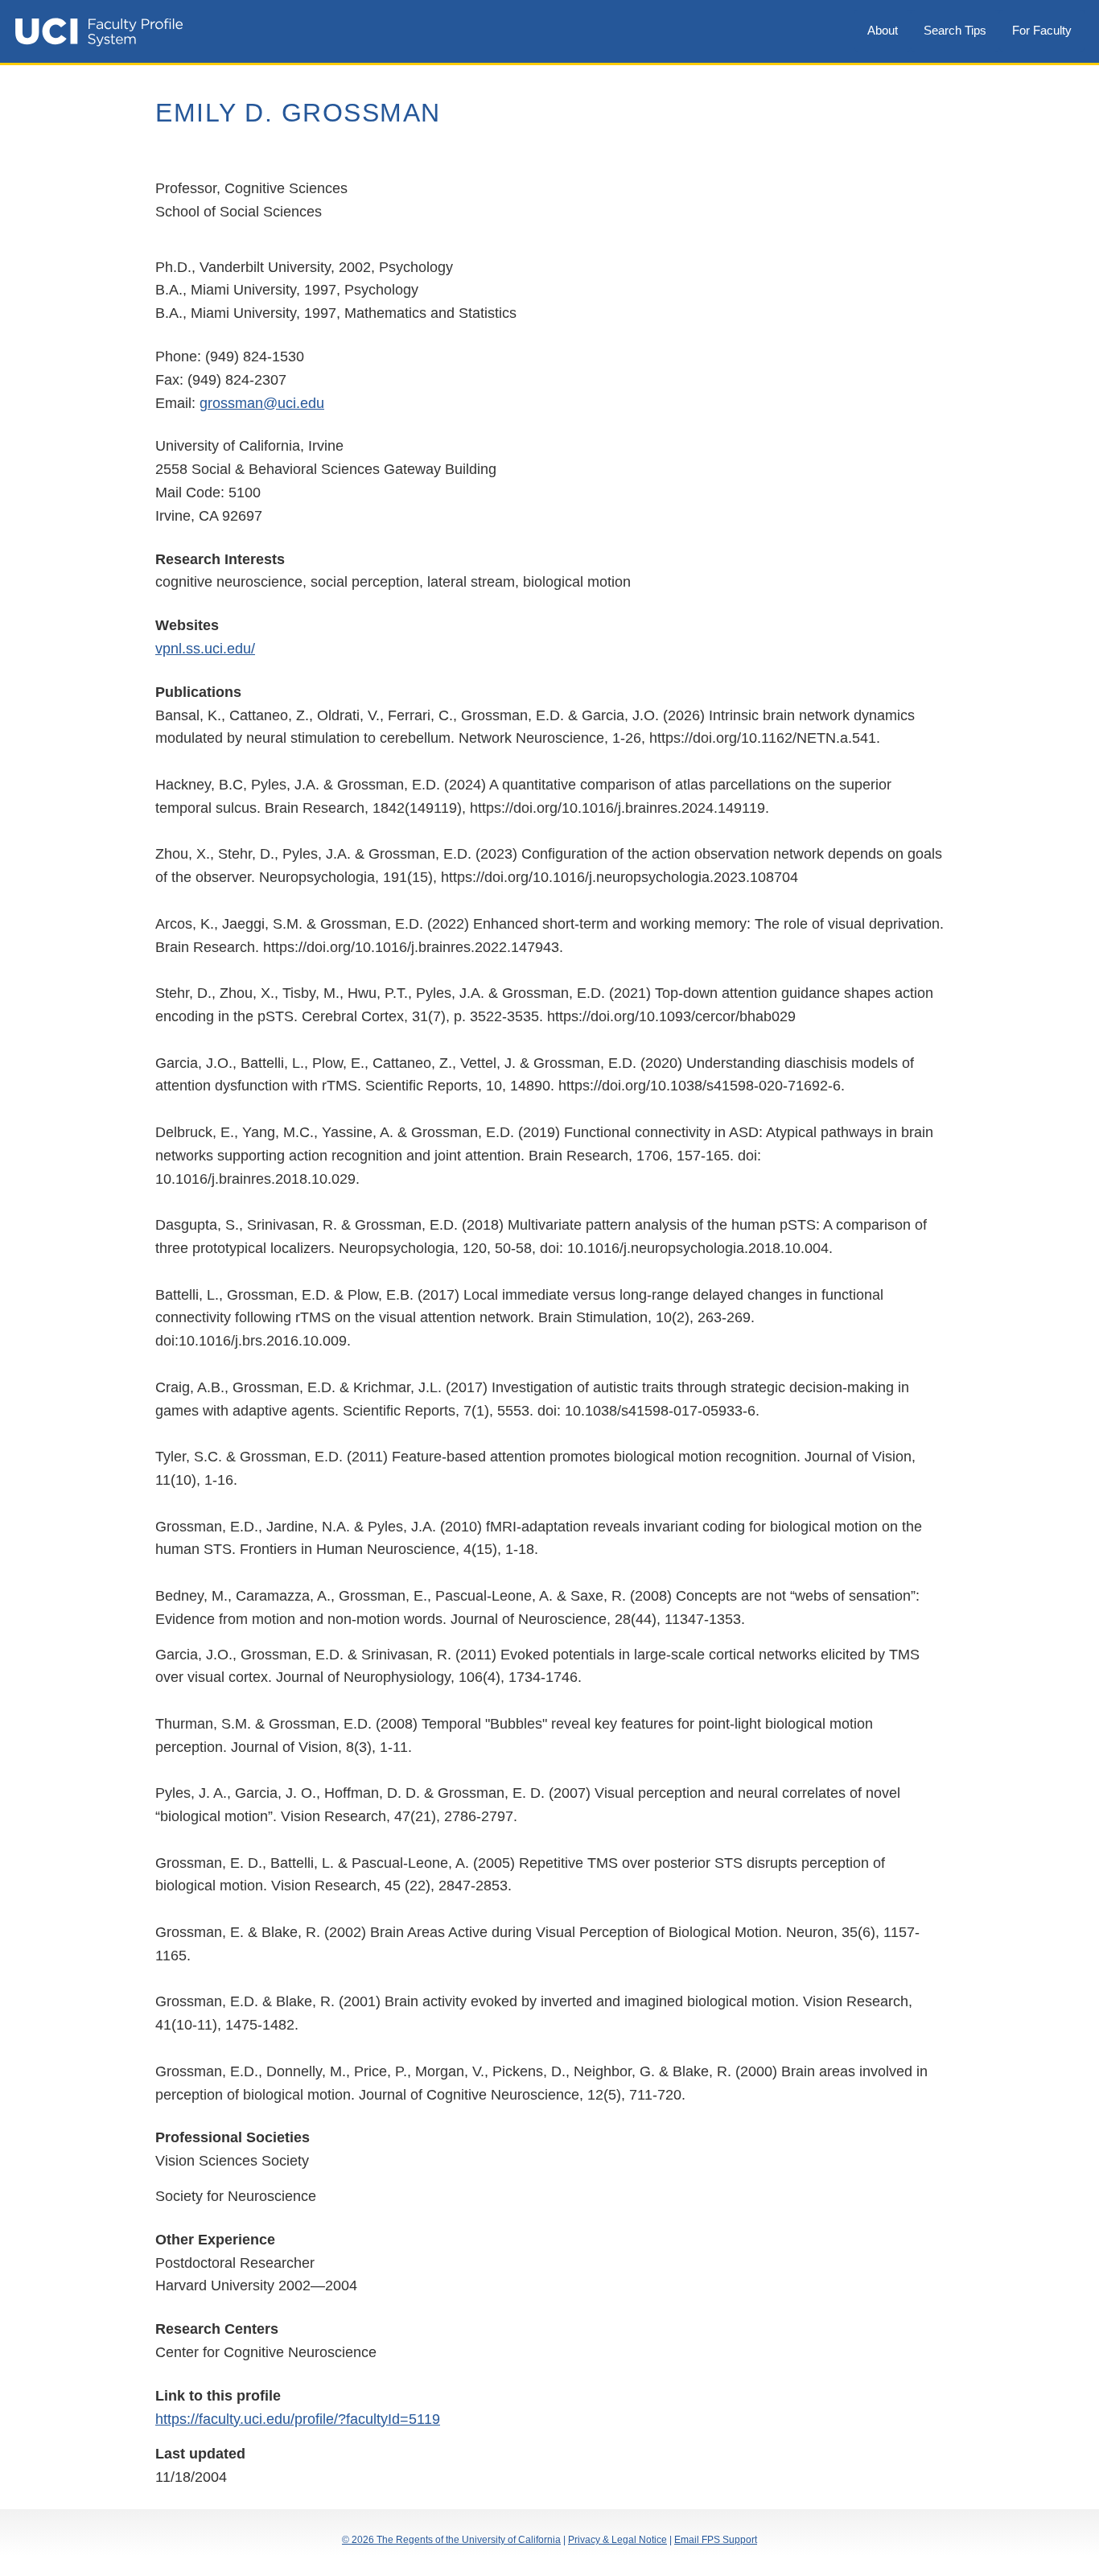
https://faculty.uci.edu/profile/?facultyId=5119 (298, 2419)
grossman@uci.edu (262, 403)
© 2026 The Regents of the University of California (451, 2540)
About (883, 30)
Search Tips (955, 30)
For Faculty (1042, 30)
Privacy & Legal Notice (617, 2540)
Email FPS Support (716, 2540)
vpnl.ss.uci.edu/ (205, 649)
